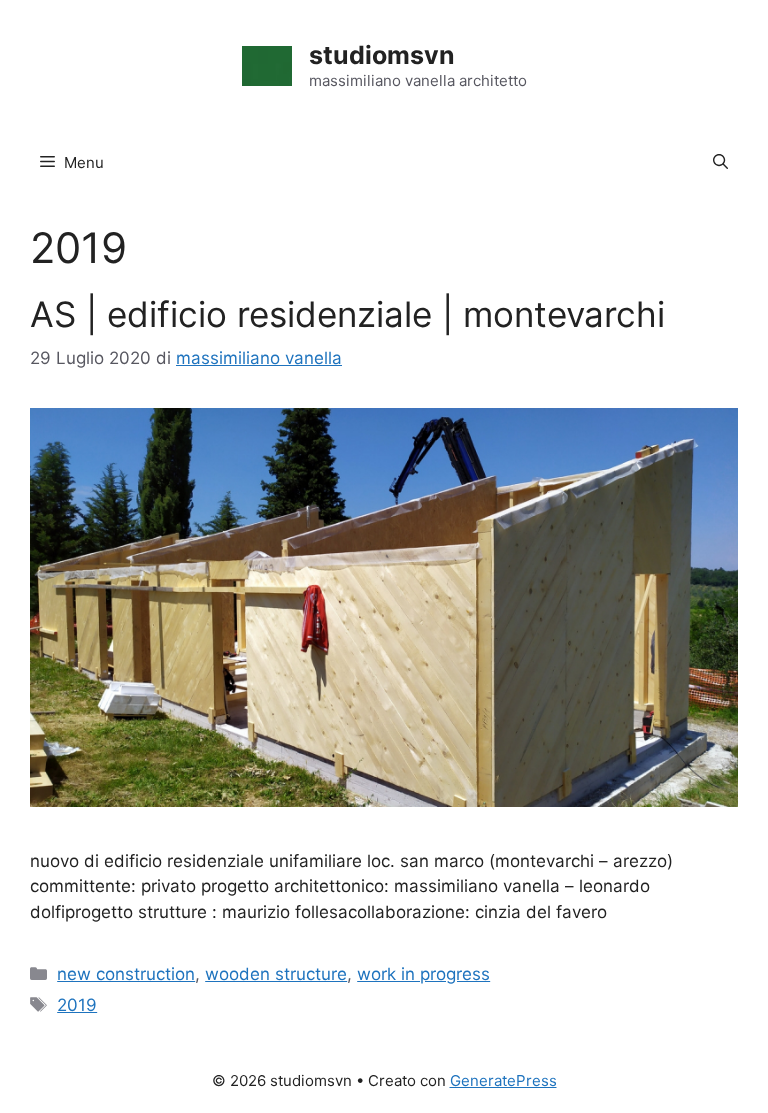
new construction (126, 974)
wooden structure (276, 974)
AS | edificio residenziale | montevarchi (347, 314)
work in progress (423, 974)
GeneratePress (503, 1080)
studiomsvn (382, 55)
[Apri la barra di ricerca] (720, 163)
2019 (77, 1005)
